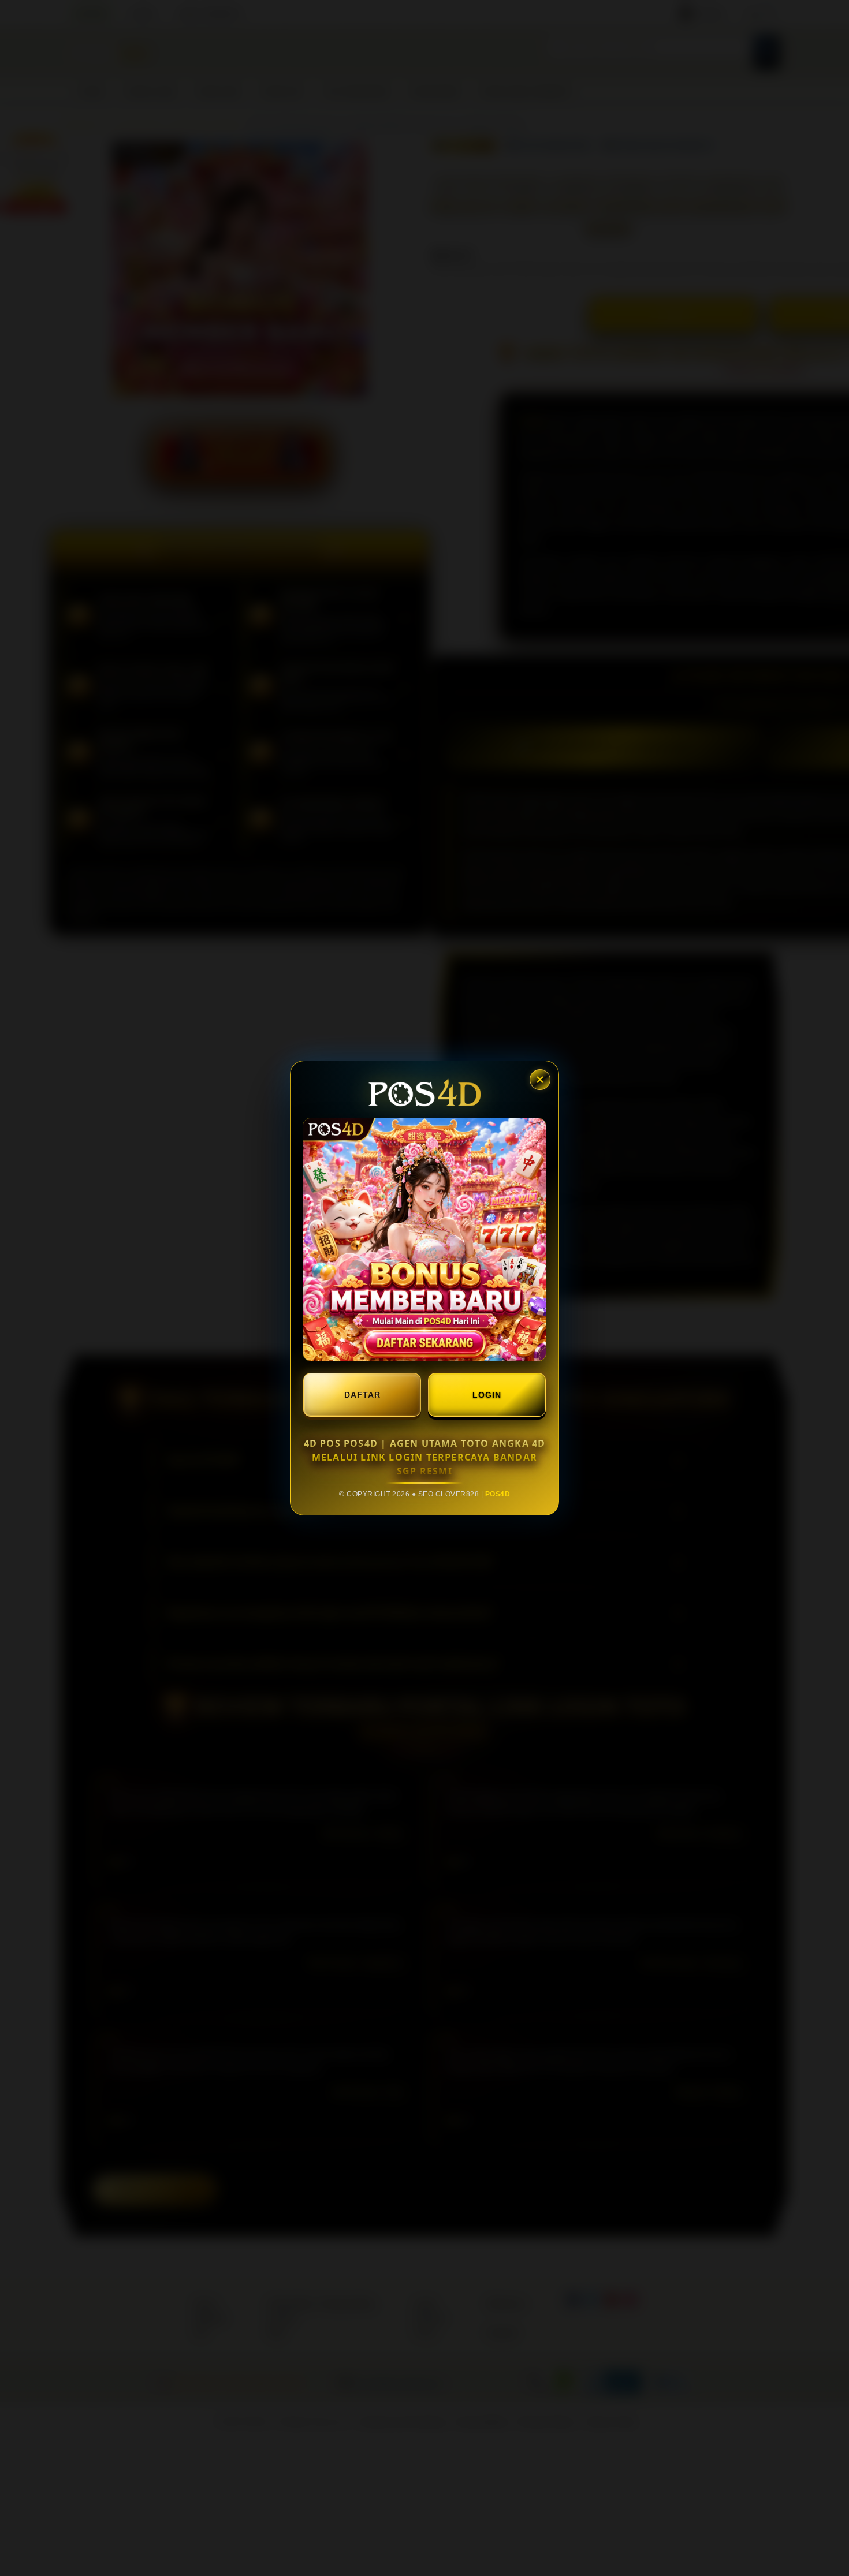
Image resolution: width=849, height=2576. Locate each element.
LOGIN (487, 1395)
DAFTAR (362, 1395)
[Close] (540, 1080)
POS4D (498, 1494)
